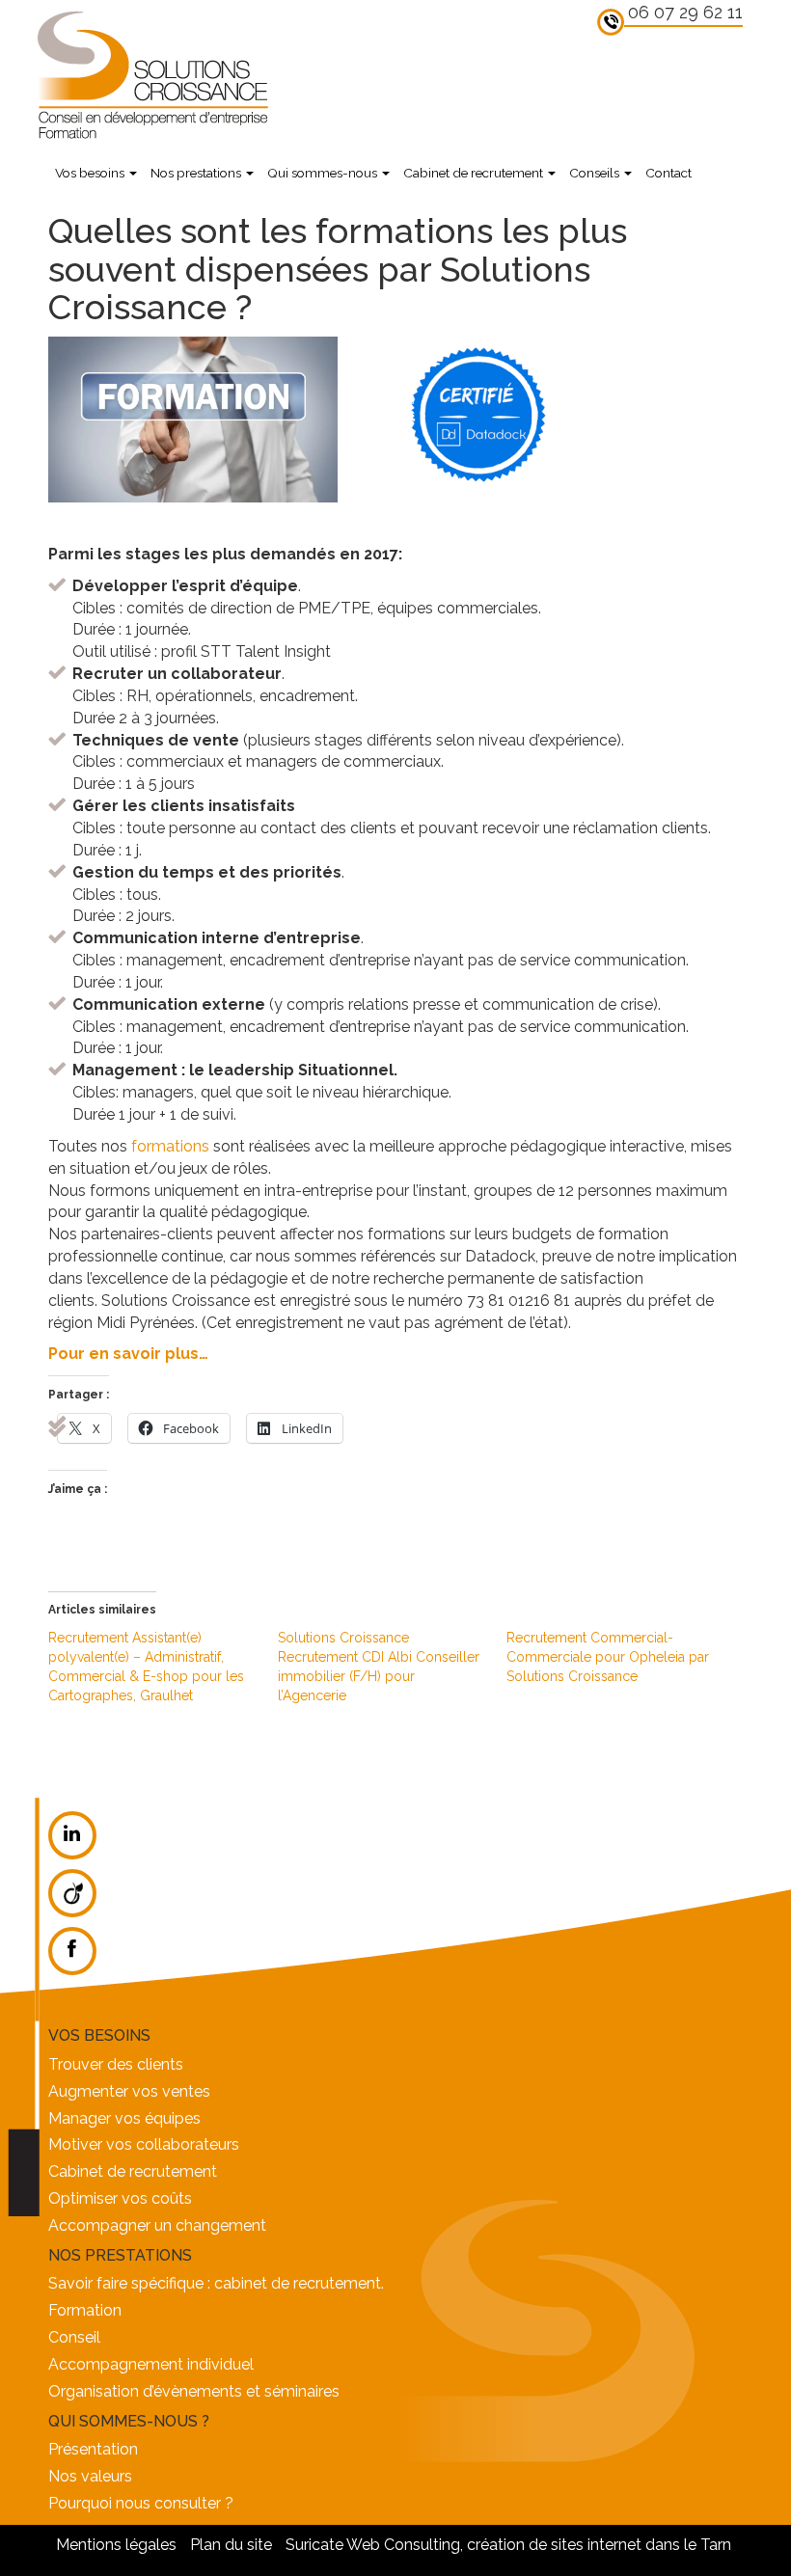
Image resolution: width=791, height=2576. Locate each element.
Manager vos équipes (124, 2118)
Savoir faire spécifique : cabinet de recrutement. (216, 2283)
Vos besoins (91, 173)
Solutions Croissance (151, 74)
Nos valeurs (90, 2476)
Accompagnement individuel (151, 2364)
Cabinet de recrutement (475, 173)
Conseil (74, 2337)
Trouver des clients (116, 2064)
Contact (668, 173)
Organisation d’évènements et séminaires (194, 2391)
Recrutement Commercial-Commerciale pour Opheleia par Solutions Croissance (608, 1657)
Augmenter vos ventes (129, 2091)
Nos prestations (197, 173)
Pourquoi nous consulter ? (141, 2503)
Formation (85, 2310)
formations (170, 1146)
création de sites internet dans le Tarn (599, 2545)
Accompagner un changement (157, 2225)
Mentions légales (116, 2545)
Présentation (93, 2449)
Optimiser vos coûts (120, 2198)
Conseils (596, 173)
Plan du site (231, 2545)
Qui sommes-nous (324, 173)
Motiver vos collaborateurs (144, 2144)
